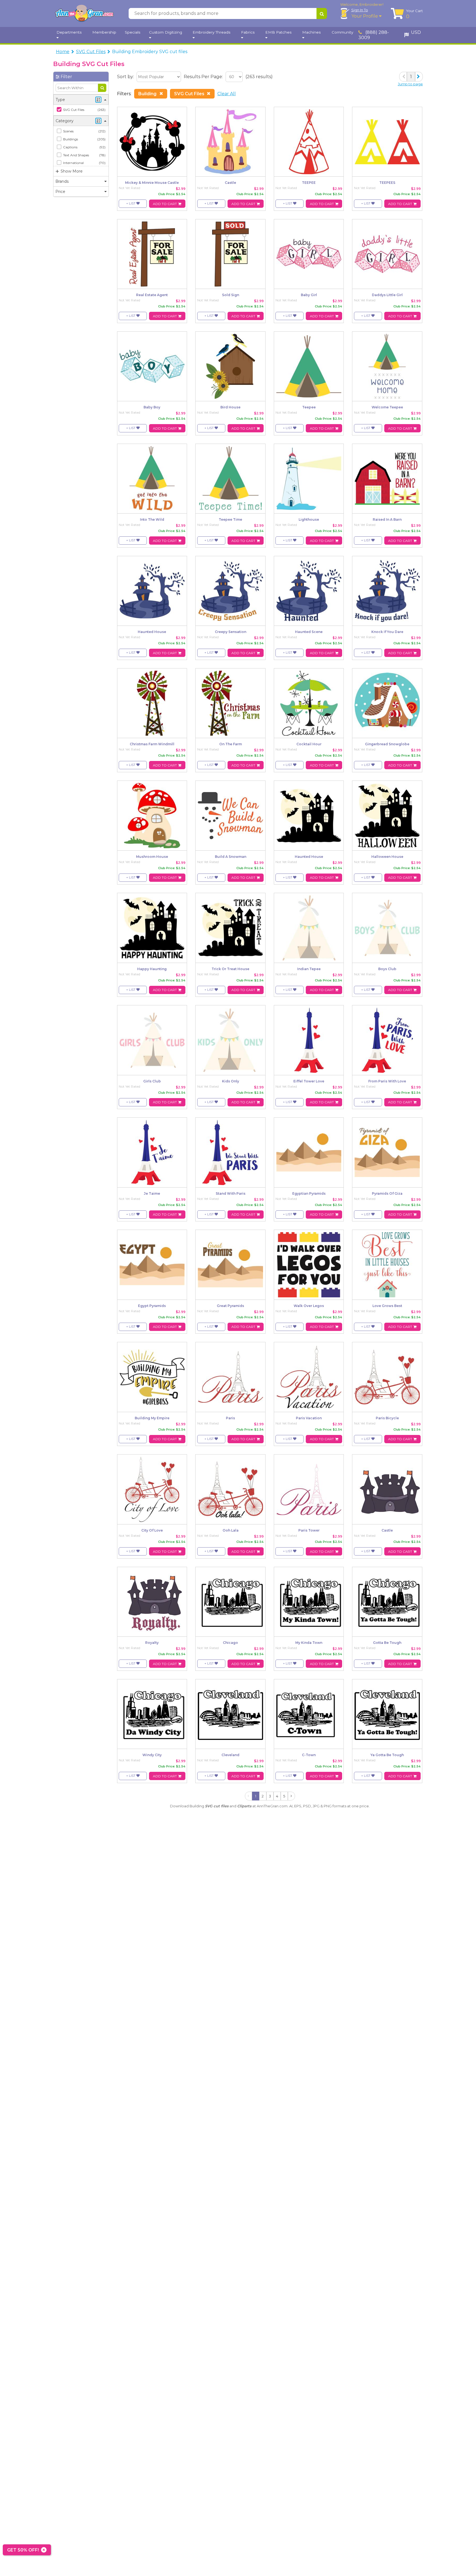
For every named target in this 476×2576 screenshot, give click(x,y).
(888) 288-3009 (374, 35)
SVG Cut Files (91, 52)
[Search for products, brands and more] (322, 13)
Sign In (360, 10)
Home (63, 52)
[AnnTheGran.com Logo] (84, 13)
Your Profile (365, 16)
